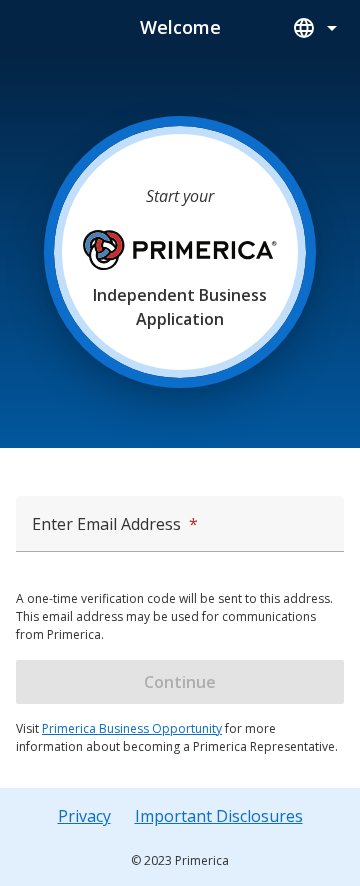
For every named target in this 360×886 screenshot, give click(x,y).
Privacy (84, 816)
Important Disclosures (219, 816)
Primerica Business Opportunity (132, 728)
